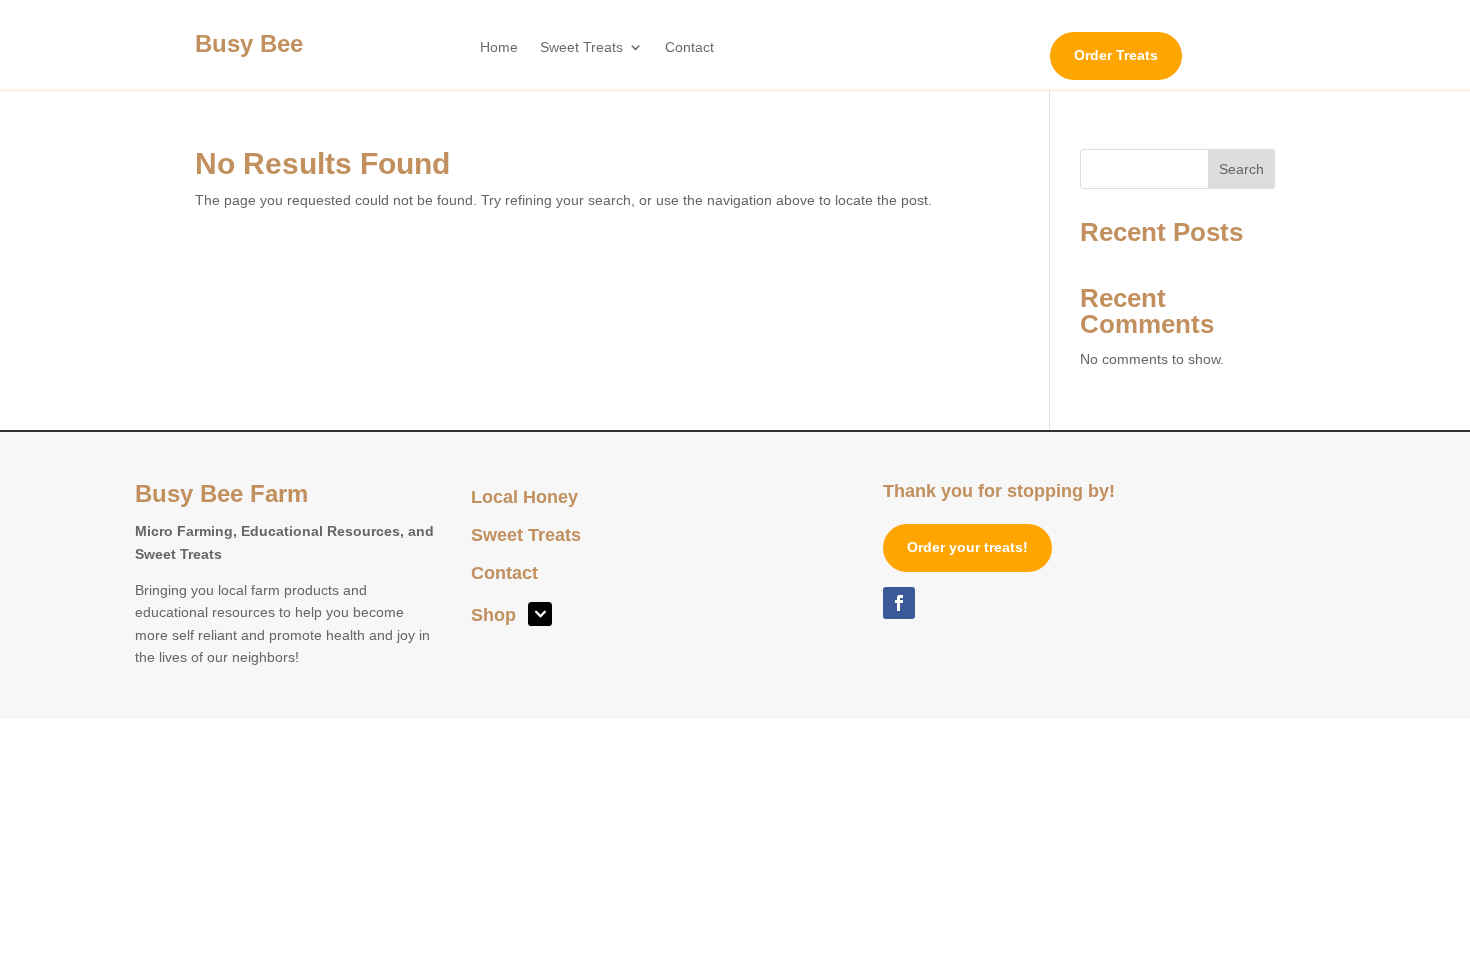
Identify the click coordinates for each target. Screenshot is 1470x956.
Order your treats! (967, 547)
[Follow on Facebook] (899, 603)
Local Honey (524, 498)
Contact (689, 47)
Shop (493, 616)
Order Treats (1116, 55)
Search (1241, 169)
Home (499, 47)
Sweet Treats (581, 47)
